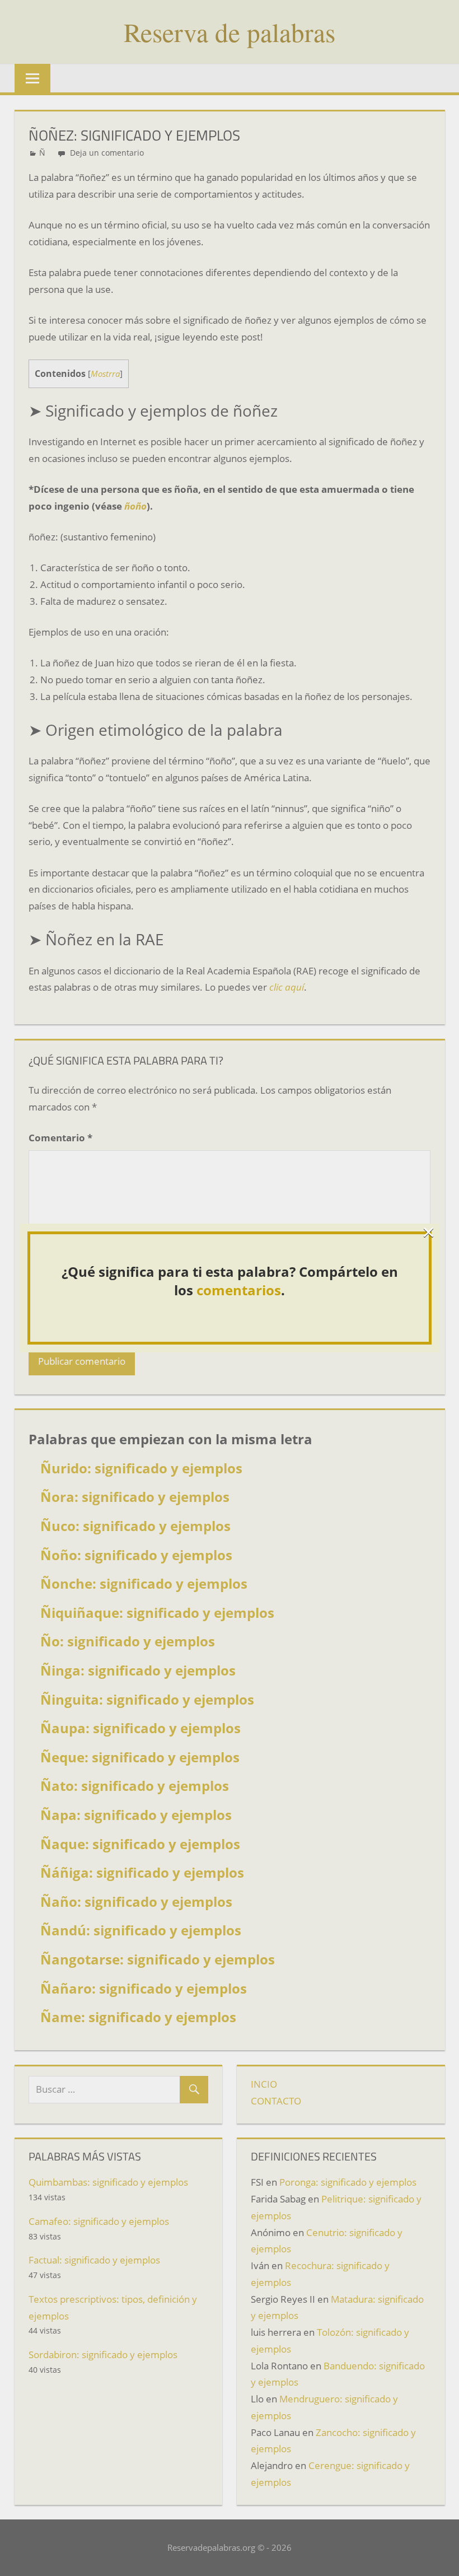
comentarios (239, 1290)
